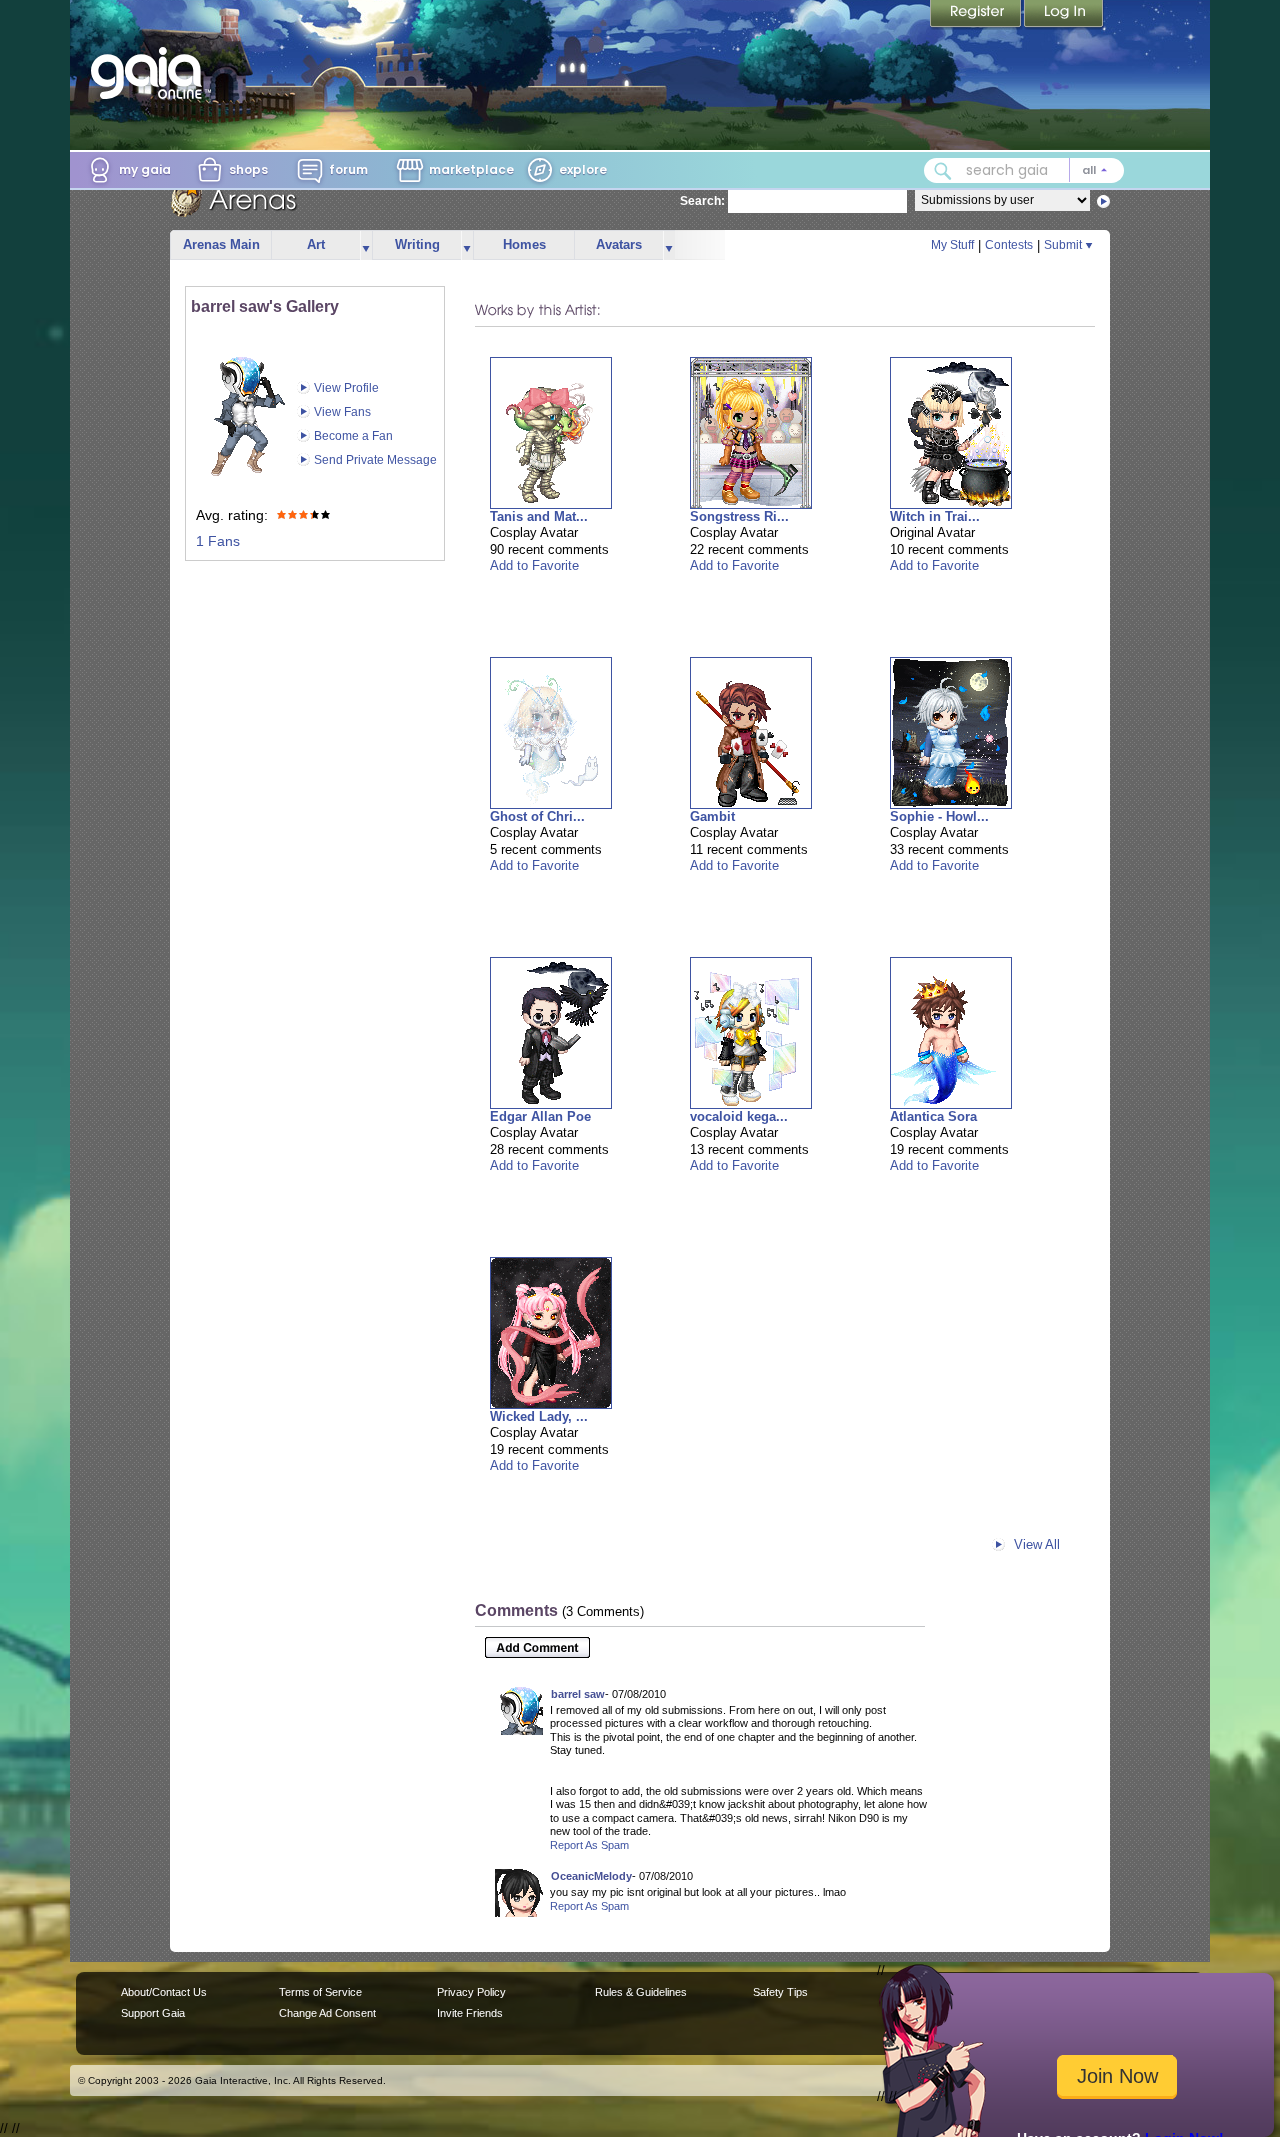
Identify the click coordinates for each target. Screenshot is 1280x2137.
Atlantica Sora (933, 1116)
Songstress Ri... (739, 516)
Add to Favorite (534, 565)
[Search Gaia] (943, 171)
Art (316, 244)
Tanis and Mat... (539, 516)
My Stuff (952, 245)
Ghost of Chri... (537, 816)
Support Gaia (153, 2013)
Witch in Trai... (935, 516)
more (366, 245)
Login (1064, 15)
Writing (417, 244)
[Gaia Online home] (151, 73)
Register (977, 15)
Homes (524, 244)
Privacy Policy (471, 1992)
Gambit (712, 816)
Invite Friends (470, 2013)
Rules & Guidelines (641, 1992)
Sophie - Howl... (939, 816)
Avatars (619, 244)
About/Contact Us (164, 1992)
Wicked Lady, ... (539, 1416)
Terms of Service (320, 1992)
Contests (1009, 245)
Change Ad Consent (327, 2013)
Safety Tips (780, 1992)
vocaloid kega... (739, 1116)
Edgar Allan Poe (540, 1116)
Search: (702, 201)
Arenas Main (221, 244)
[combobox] (1024, 170)
